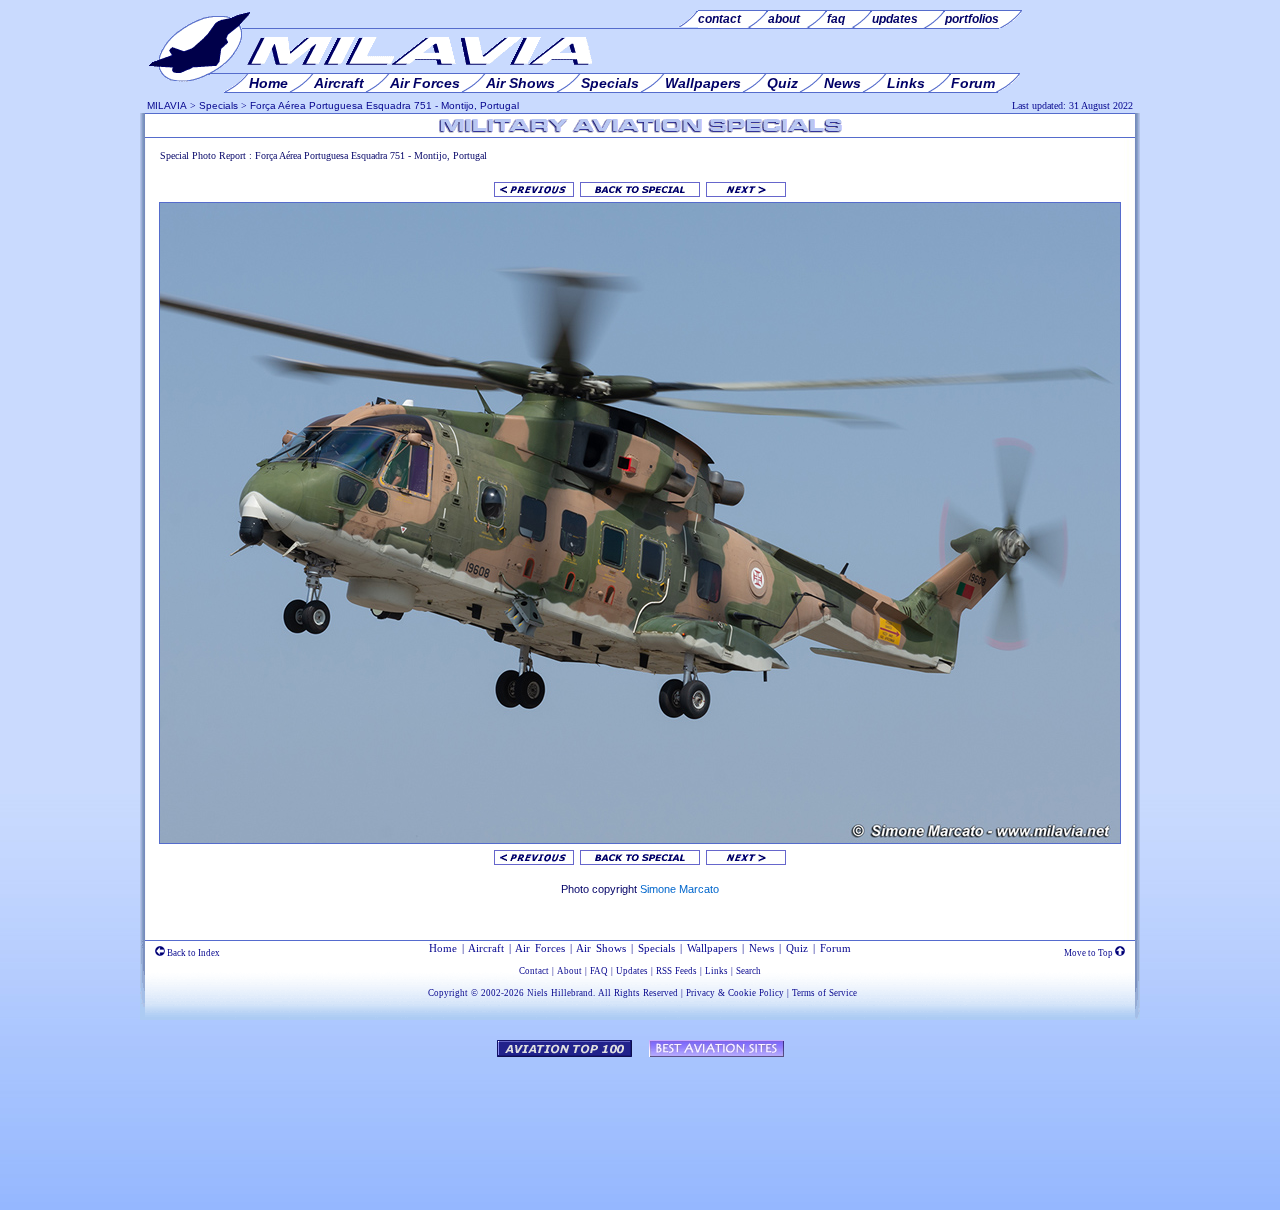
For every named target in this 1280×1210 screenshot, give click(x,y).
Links (716, 971)
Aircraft (486, 948)
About (569, 971)
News (761, 948)
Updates (632, 971)
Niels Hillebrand (560, 993)
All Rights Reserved (638, 993)
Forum (835, 948)
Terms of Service (824, 993)
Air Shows (601, 948)
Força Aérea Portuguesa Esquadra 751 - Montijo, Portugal (384, 105)
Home (443, 948)
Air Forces (540, 948)
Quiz (797, 948)
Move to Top (1089, 953)
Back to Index (192, 953)
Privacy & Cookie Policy (735, 993)
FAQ (599, 971)
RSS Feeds (676, 971)
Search (748, 971)
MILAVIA (167, 105)
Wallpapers (712, 948)
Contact (534, 971)
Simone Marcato (679, 889)
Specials (218, 105)
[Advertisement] (640, 1124)
